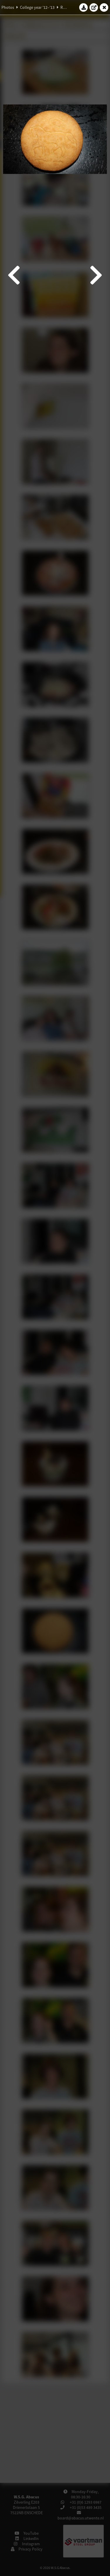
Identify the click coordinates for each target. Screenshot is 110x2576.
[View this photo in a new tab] (94, 7)
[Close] (104, 7)
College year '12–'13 (37, 7)
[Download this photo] (84, 7)
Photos (8, 7)
